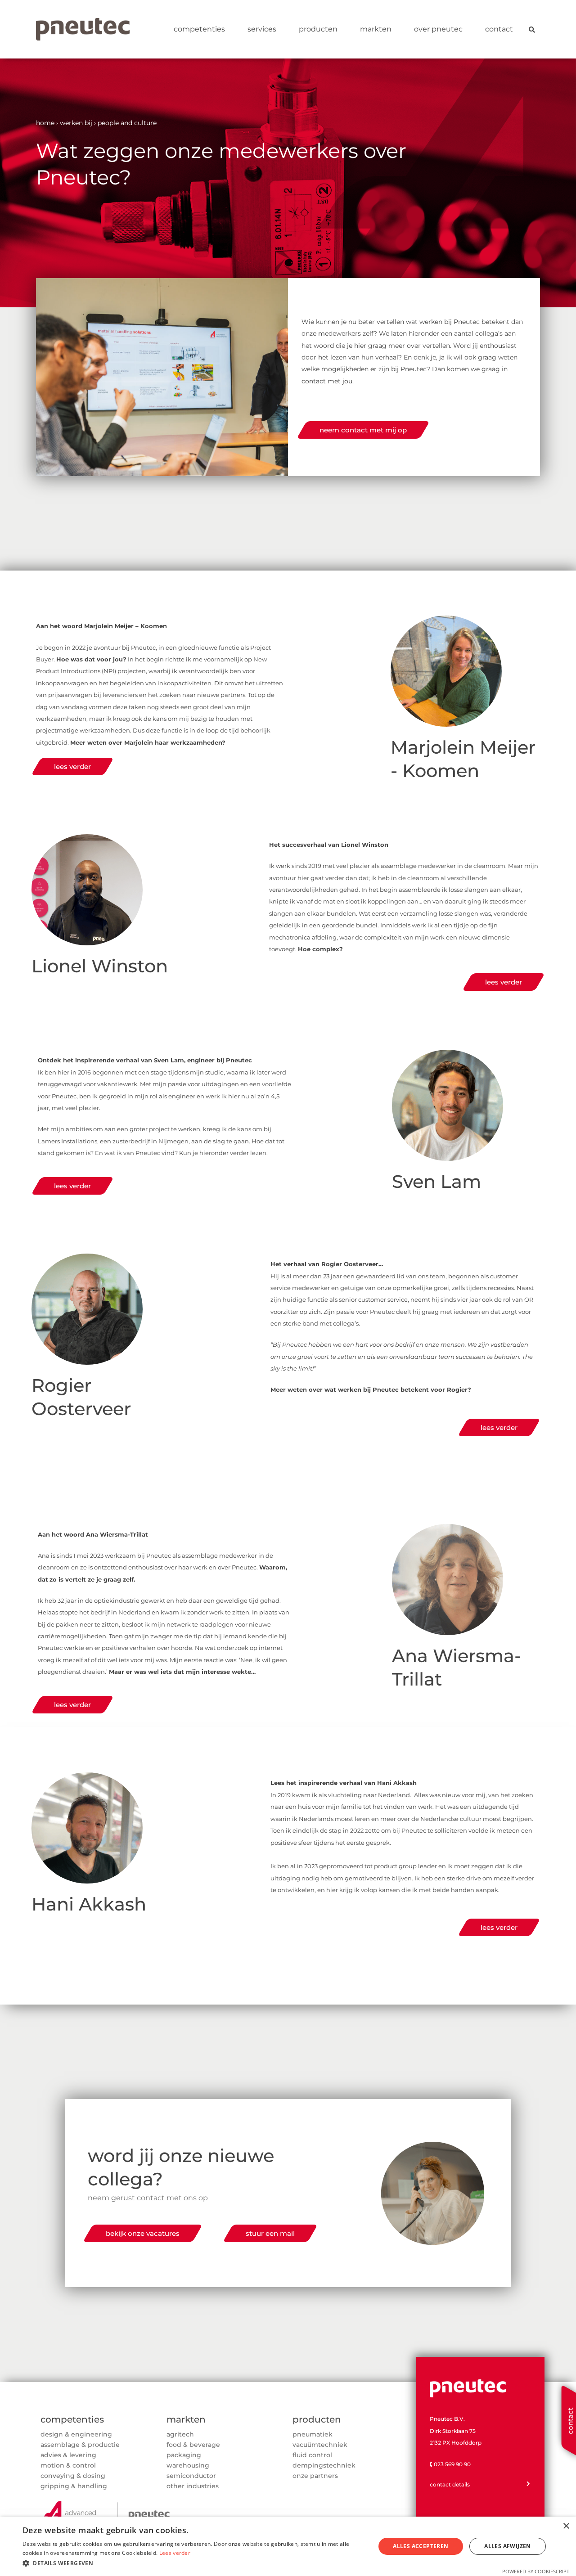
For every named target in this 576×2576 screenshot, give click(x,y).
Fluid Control (312, 2455)
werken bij (76, 123)
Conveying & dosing (73, 2476)
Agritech (180, 2434)
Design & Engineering (76, 2434)
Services (262, 29)
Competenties (199, 29)
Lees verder (175, 2553)
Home (45, 123)
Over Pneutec (438, 29)
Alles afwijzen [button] (508, 2546)
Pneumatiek (313, 2434)
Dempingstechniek (324, 2465)
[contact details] (528, 2484)
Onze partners (315, 2476)
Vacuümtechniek (320, 2445)
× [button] (566, 2526)
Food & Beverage (193, 2445)
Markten (376, 29)
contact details (450, 2484)
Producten (318, 29)
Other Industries (193, 2486)
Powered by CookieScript (536, 2571)
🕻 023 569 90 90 (450, 2464)
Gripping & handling (74, 2486)
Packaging (184, 2455)
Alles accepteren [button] (421, 2546)
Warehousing (188, 2465)
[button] (194, 2563)
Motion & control (68, 2465)
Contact (499, 29)
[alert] (288, 2546)
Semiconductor (191, 2476)
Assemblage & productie (80, 2445)
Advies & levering (68, 2455)
